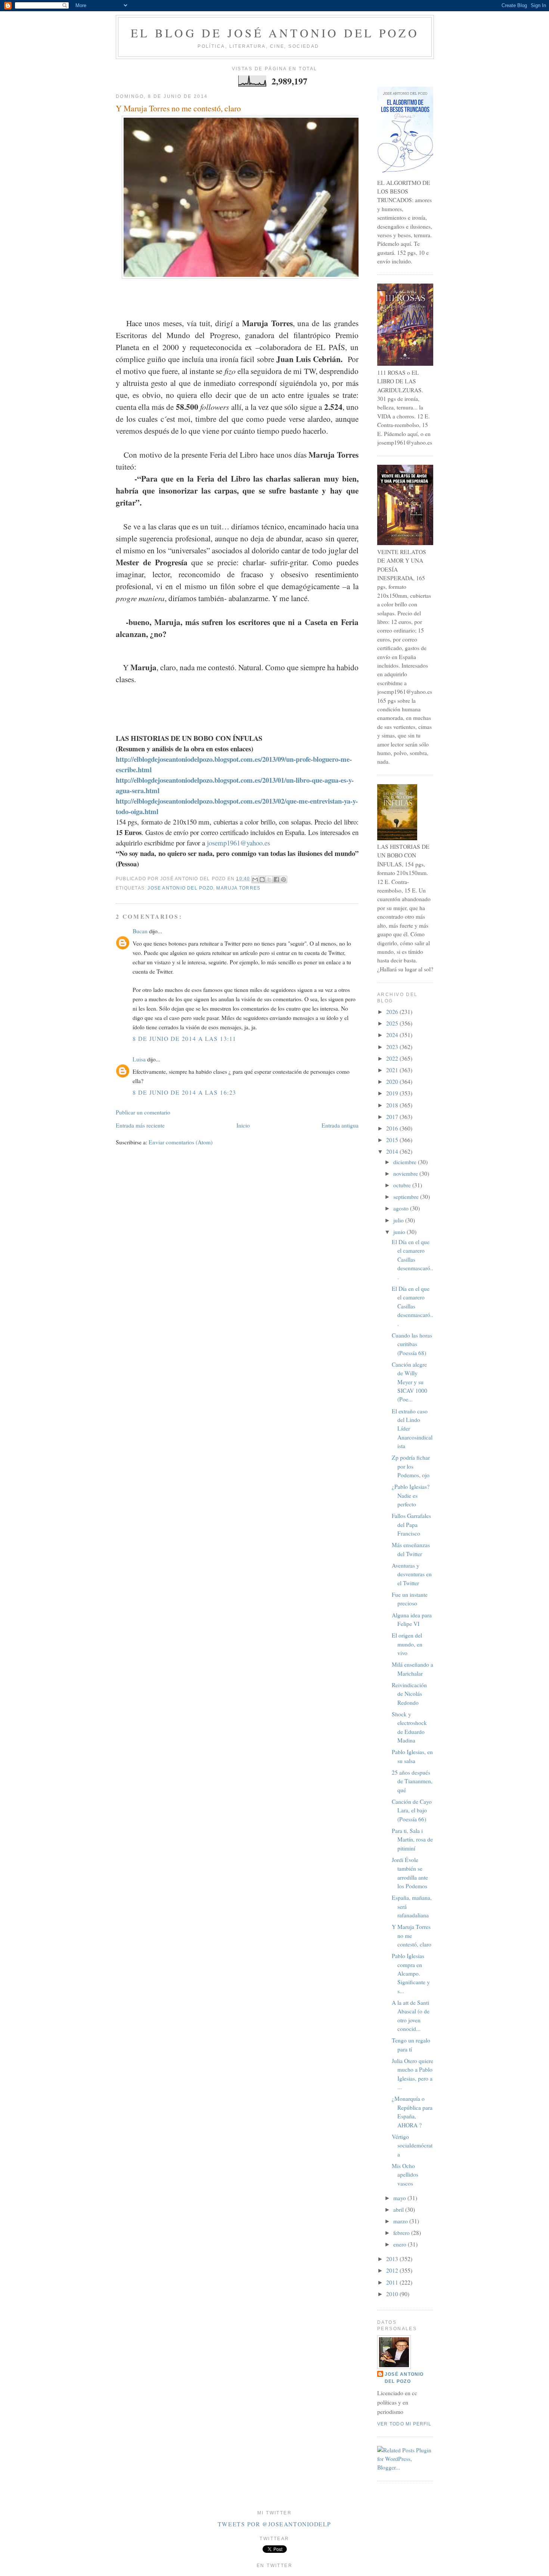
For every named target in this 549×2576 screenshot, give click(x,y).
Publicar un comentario (143, 1112)
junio (400, 1232)
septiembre (407, 1197)
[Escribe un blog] (262, 879)
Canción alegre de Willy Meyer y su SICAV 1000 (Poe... (410, 1382)
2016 (393, 1128)
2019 (393, 1093)
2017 (393, 1117)
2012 (393, 2270)
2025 (393, 1023)
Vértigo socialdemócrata (412, 2145)
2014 (393, 1151)
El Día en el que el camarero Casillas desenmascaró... (412, 1259)
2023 (393, 1047)
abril (399, 2209)
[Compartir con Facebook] (276, 879)
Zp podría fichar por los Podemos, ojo (411, 1466)
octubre (403, 1185)
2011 (393, 2282)
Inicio (243, 1125)
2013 (393, 2259)
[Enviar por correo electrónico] (255, 879)
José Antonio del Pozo (404, 2378)
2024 (393, 1035)
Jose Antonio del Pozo (180, 888)
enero (401, 2244)
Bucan (140, 931)
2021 (393, 1070)
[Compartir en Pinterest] (283, 879)
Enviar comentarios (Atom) (181, 1142)
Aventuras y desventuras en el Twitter (412, 1574)
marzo (401, 2221)
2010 (393, 2294)
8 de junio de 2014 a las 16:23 (184, 1092)
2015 (393, 1140)
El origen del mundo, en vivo (407, 1644)
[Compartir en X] (269, 879)
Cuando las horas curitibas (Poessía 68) (412, 1344)
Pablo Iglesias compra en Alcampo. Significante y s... (411, 1973)
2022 (393, 1058)
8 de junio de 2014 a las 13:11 (184, 1039)
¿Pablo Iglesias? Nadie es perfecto (411, 1495)
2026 (393, 1012)
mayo (400, 2198)
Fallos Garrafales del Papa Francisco (411, 1524)
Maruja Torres (238, 888)
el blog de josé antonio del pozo (275, 33)
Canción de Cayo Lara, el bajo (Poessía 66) (412, 1810)
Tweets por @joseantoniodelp (274, 2524)
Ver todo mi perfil (404, 2424)
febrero (402, 2233)
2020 (393, 1082)
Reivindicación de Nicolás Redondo (409, 1694)
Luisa (139, 1059)
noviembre (406, 1173)
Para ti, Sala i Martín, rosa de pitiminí (412, 1839)
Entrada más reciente (140, 1125)
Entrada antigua (340, 1125)
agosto (402, 1208)
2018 (393, 1105)
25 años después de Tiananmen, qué (412, 1781)
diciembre (406, 1162)
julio (399, 1220)
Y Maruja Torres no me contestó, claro (178, 108)
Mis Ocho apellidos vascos (405, 2175)
